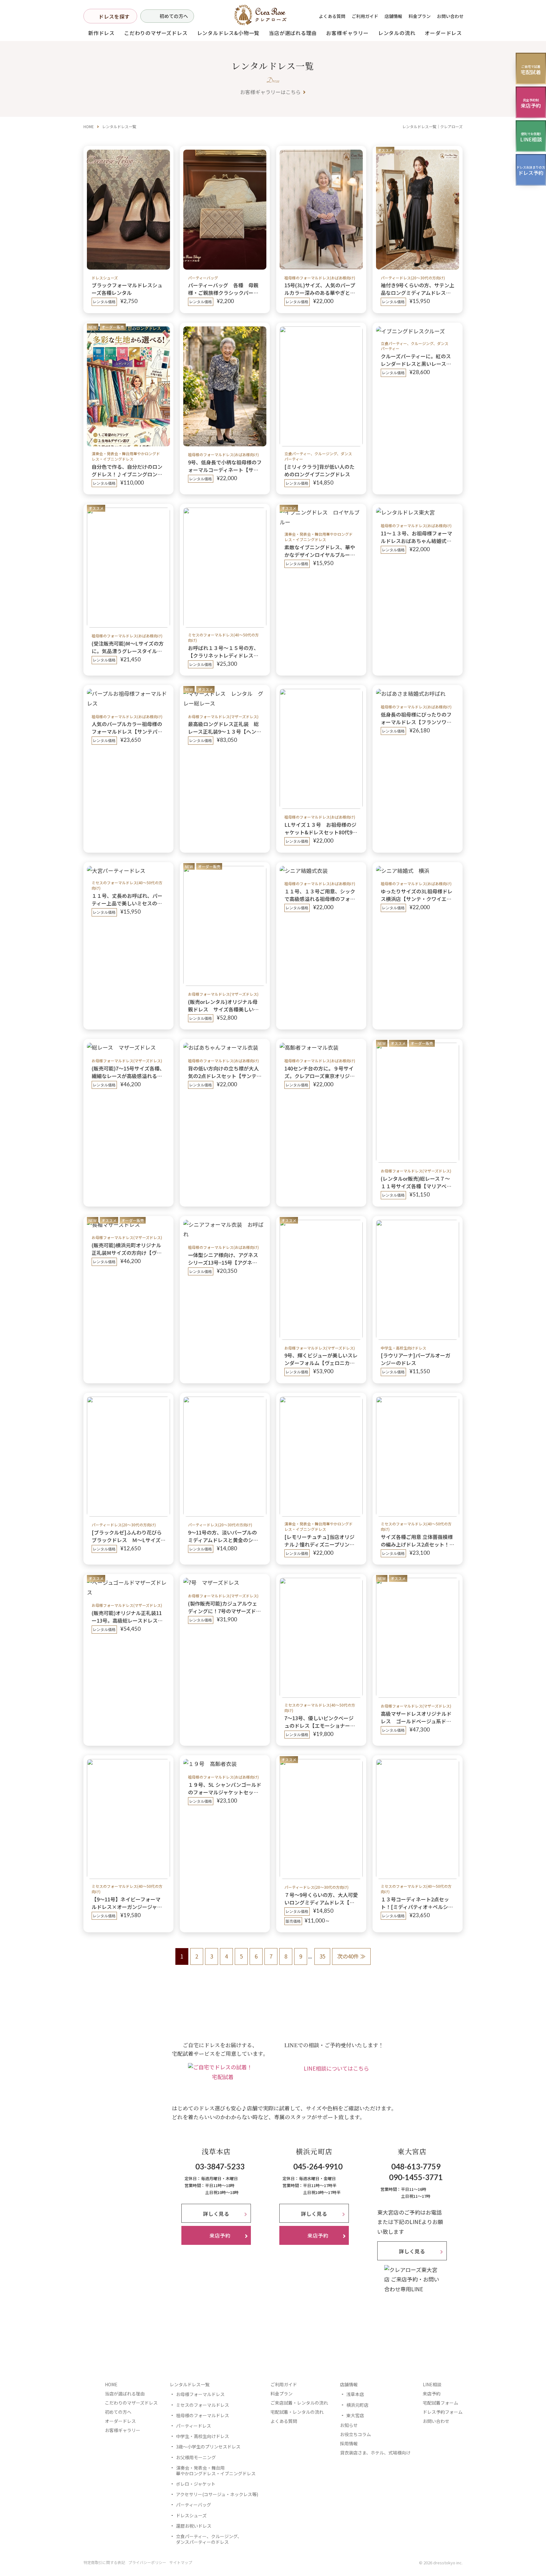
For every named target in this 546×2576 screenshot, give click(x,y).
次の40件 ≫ (351, 1956)
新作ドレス (101, 33)
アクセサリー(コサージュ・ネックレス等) (217, 2494)
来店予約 (432, 2394)
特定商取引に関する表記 (104, 2562)
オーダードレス (120, 2421)
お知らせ (349, 2425)
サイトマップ (181, 2562)
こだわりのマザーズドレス (156, 33)
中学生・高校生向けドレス (203, 2436)
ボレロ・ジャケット (196, 2484)
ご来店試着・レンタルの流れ (299, 2403)
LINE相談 (432, 2384)
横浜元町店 (357, 2405)
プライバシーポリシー (147, 2562)
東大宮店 (355, 2415)
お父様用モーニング (196, 2457)
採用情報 (349, 2443)
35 (322, 1956)
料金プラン (420, 16)
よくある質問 (332, 16)
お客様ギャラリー (347, 33)
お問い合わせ (450, 16)
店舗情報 (393, 16)
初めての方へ (174, 16)
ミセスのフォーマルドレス (203, 2405)
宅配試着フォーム (440, 2403)
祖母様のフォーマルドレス (203, 2415)
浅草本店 (355, 2394)
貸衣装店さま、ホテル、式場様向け (375, 2453)
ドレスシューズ (191, 2515)
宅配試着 (223, 2077)
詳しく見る (216, 2214)
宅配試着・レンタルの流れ (297, 2412)
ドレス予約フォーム (443, 2412)
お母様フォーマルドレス (200, 2394)
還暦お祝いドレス (194, 2526)
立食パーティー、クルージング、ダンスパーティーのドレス (209, 2539)
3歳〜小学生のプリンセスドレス (208, 2447)
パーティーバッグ (194, 2505)
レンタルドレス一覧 (190, 2384)
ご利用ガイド (365, 16)
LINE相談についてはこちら (336, 2068)
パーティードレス (194, 2426)
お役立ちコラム (355, 2434)
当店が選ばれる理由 (293, 33)
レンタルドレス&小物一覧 (228, 33)
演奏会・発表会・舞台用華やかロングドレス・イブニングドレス (216, 2471)
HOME (89, 126)
